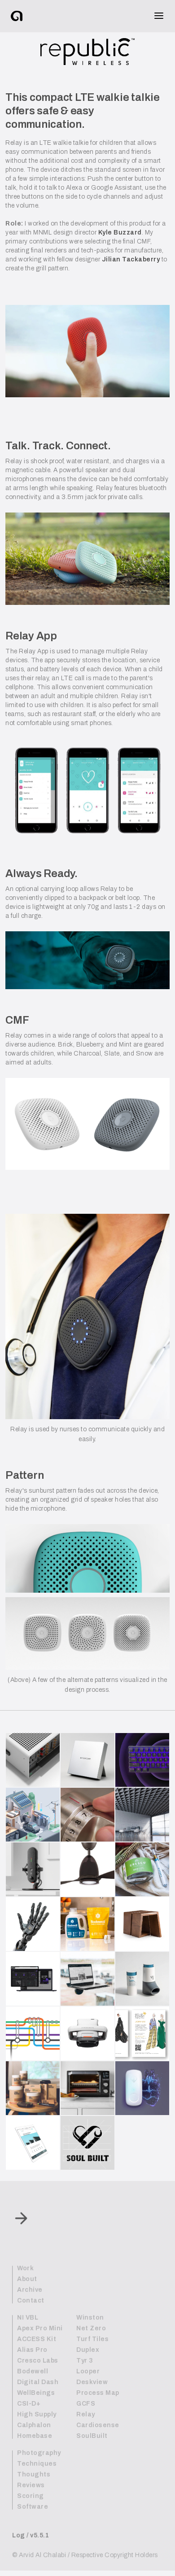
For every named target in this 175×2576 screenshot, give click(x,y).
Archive (30, 2290)
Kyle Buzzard (120, 232)
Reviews (31, 2485)
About (27, 2279)
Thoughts (34, 2475)
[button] (156, 16)
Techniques (37, 2464)
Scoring (30, 2496)
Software (33, 2507)
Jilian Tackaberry (131, 259)
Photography (39, 2453)
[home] (24, 16)
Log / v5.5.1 (31, 2535)
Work (25, 2268)
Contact (31, 2301)
